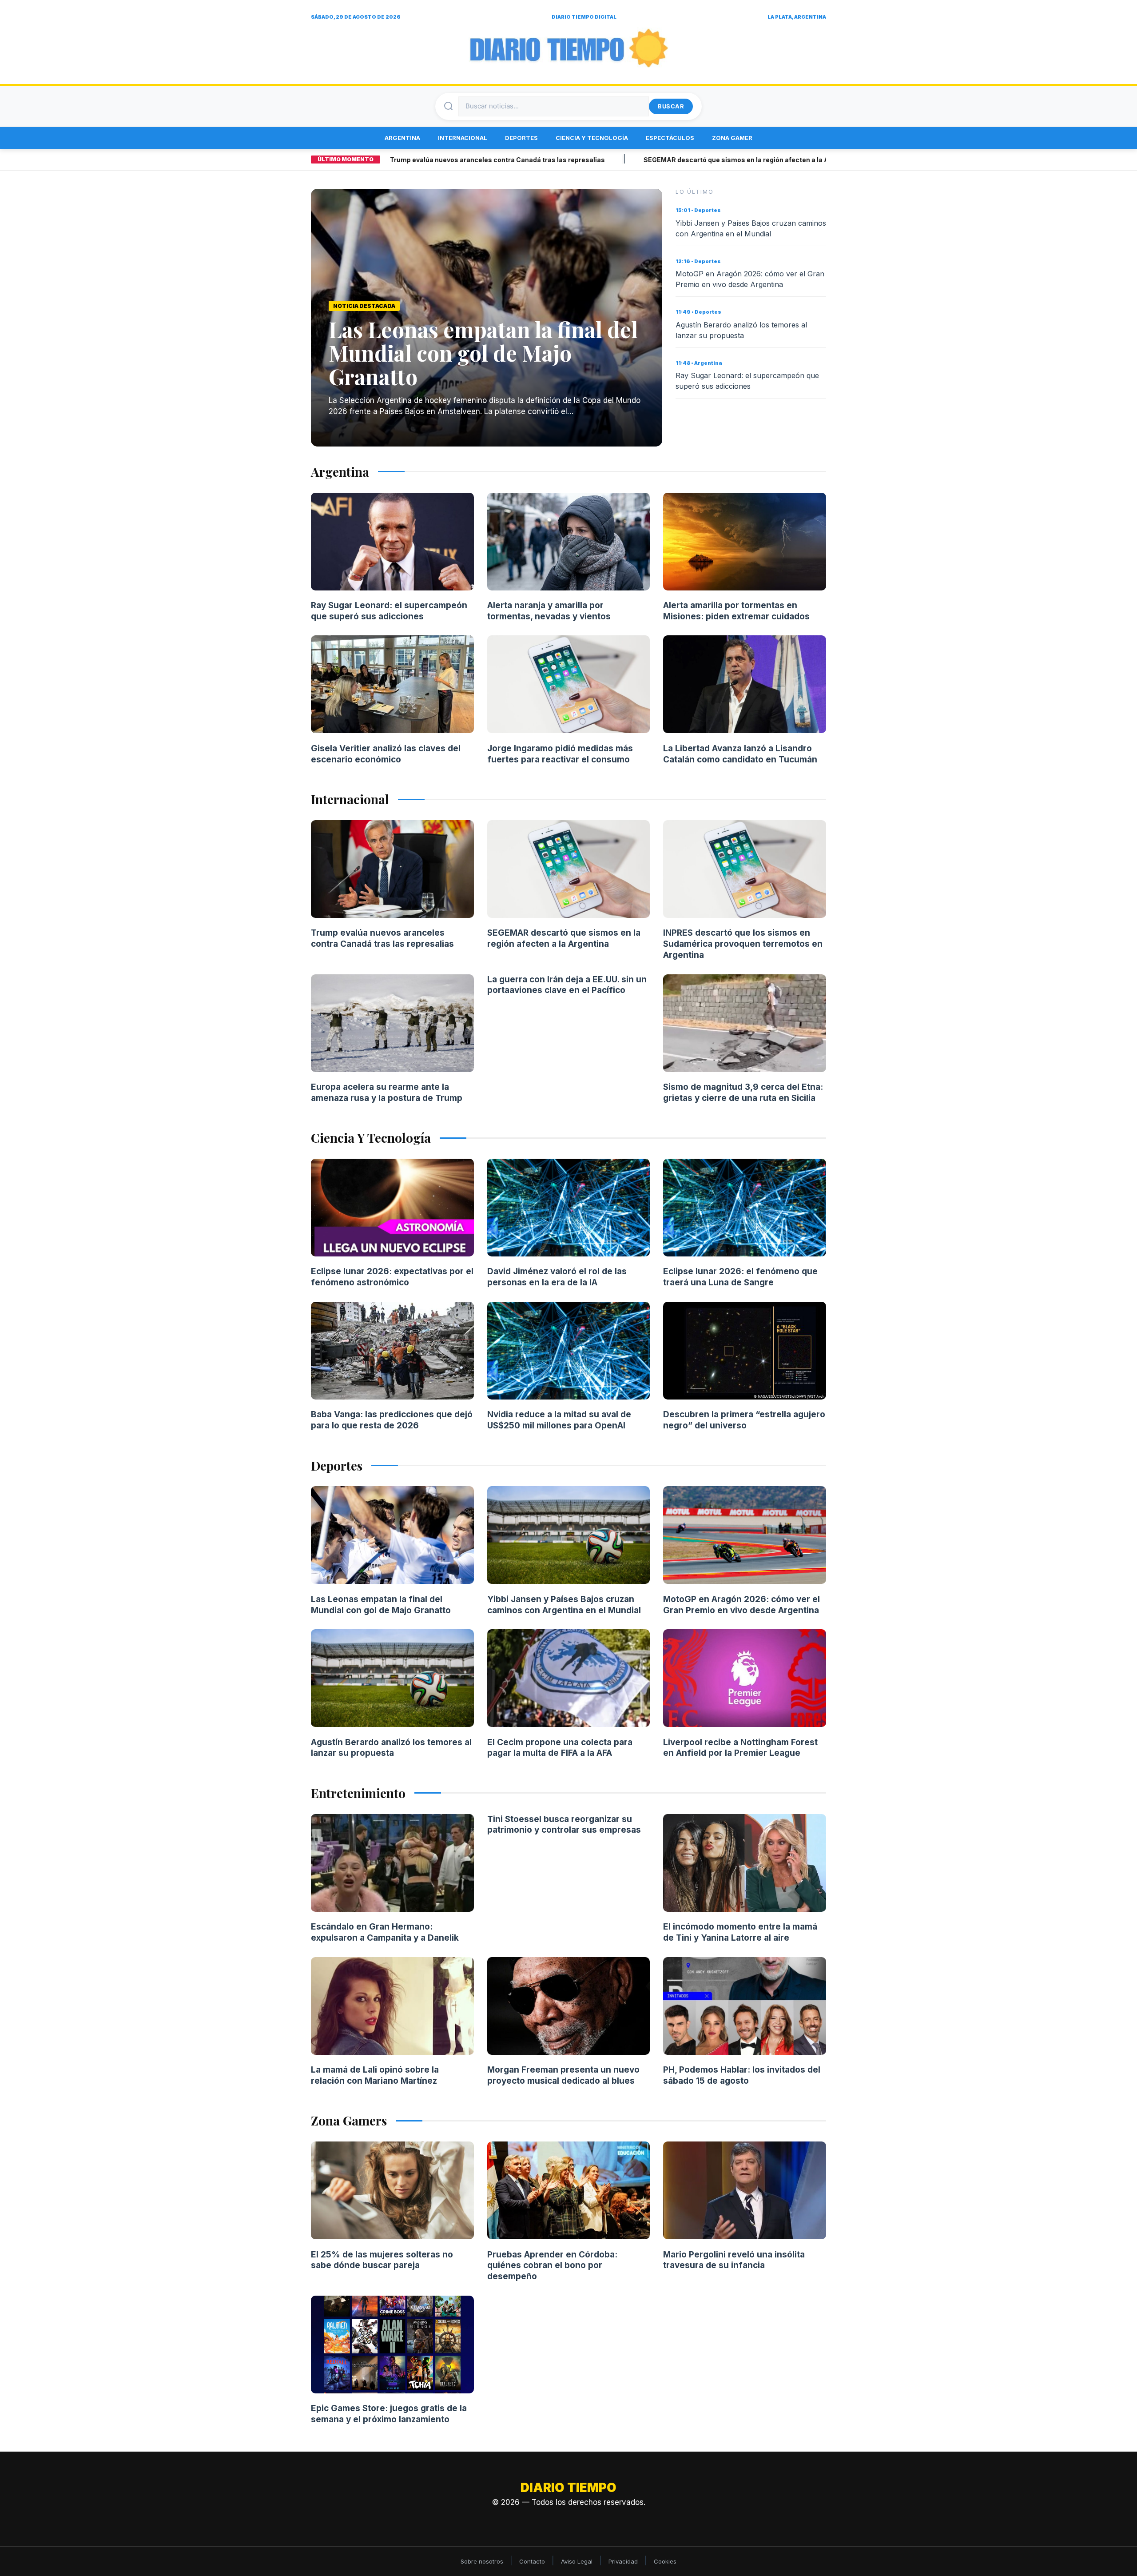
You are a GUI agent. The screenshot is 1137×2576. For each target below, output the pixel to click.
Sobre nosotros (482, 2561)
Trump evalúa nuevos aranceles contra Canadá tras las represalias (421, 160)
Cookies (665, 2561)
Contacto (532, 2561)
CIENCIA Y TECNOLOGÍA (592, 138)
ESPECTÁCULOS (670, 138)
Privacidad (623, 2561)
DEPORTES (521, 138)
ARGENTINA (402, 138)
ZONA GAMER (732, 138)
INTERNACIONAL (463, 138)
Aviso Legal (577, 2561)
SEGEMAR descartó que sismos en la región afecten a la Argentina (673, 160)
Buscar (671, 106)
